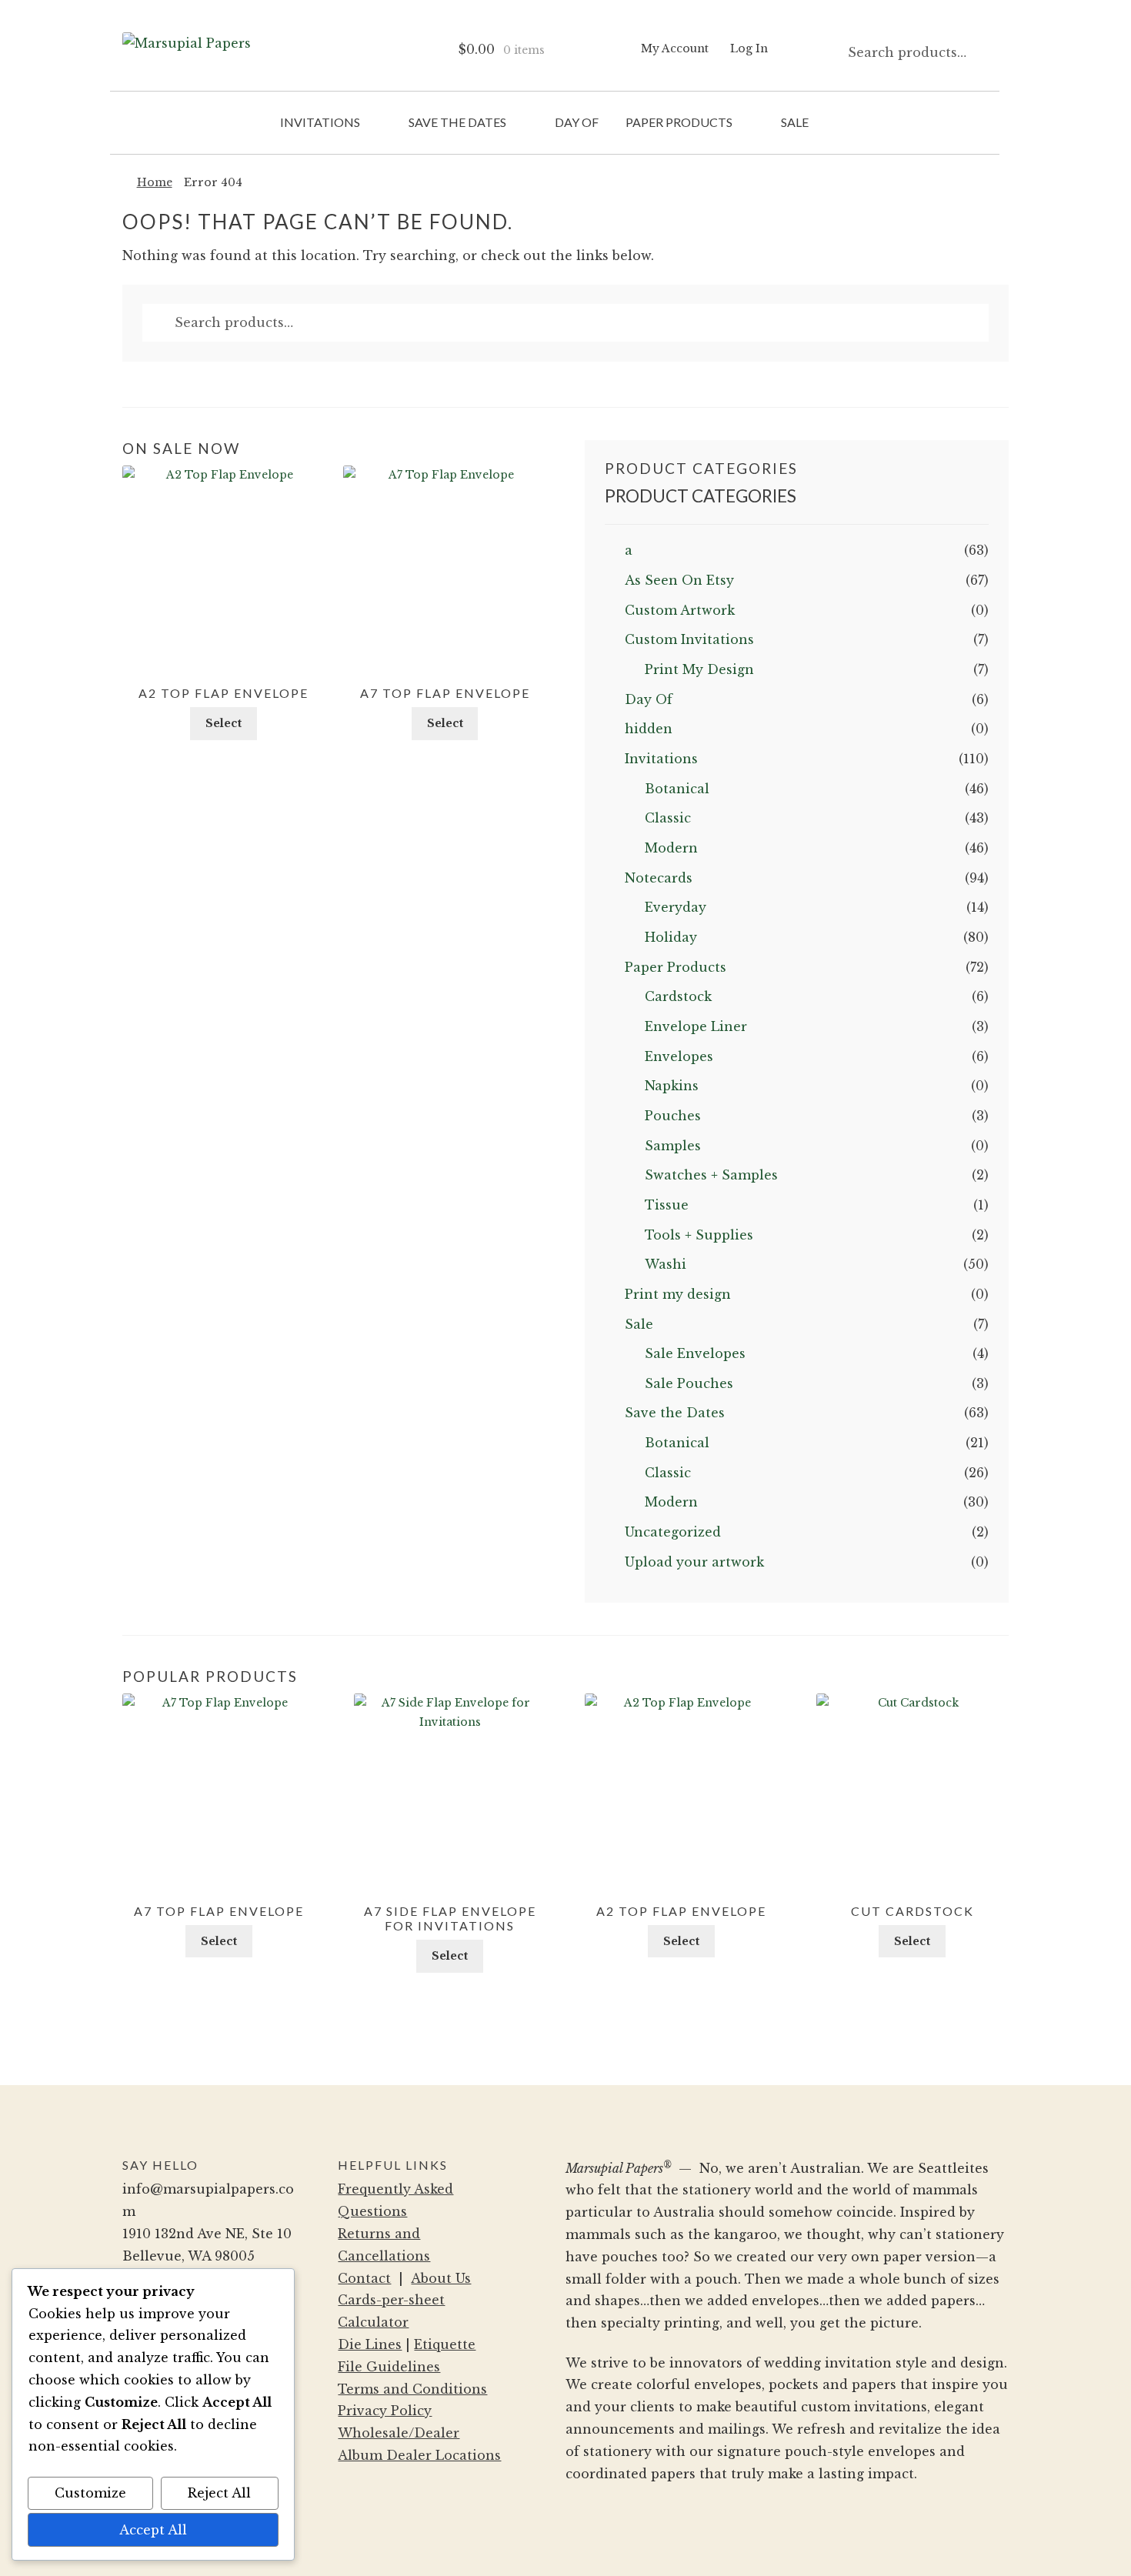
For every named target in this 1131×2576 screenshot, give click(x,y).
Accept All (153, 2530)
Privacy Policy (385, 2411)
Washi (666, 1264)
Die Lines (370, 2344)
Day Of (577, 122)
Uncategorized (673, 1532)
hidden (649, 729)
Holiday (671, 937)
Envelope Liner (696, 1026)
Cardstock (678, 996)
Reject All (219, 2493)
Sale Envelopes (695, 1353)
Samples (673, 1146)
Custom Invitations (689, 639)
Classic (668, 818)
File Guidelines (389, 2367)
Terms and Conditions (412, 2389)
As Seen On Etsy (679, 580)
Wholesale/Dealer (399, 2433)
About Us (441, 2278)
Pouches (673, 1116)
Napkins (672, 1086)
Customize (90, 2493)
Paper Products (679, 122)
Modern (671, 848)
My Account (675, 48)
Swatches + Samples (711, 1175)
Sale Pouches (689, 1383)
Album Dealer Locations (419, 2455)
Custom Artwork (680, 610)
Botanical (677, 789)
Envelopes (679, 1056)
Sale (795, 122)
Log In (749, 48)
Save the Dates (457, 122)
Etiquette (445, 2344)
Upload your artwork (694, 1562)
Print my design (678, 1294)
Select (224, 723)
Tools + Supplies (699, 1235)
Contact (364, 2278)
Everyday (676, 907)
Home (155, 182)
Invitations (320, 122)
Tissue (667, 1205)
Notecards (659, 878)
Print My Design (699, 669)
